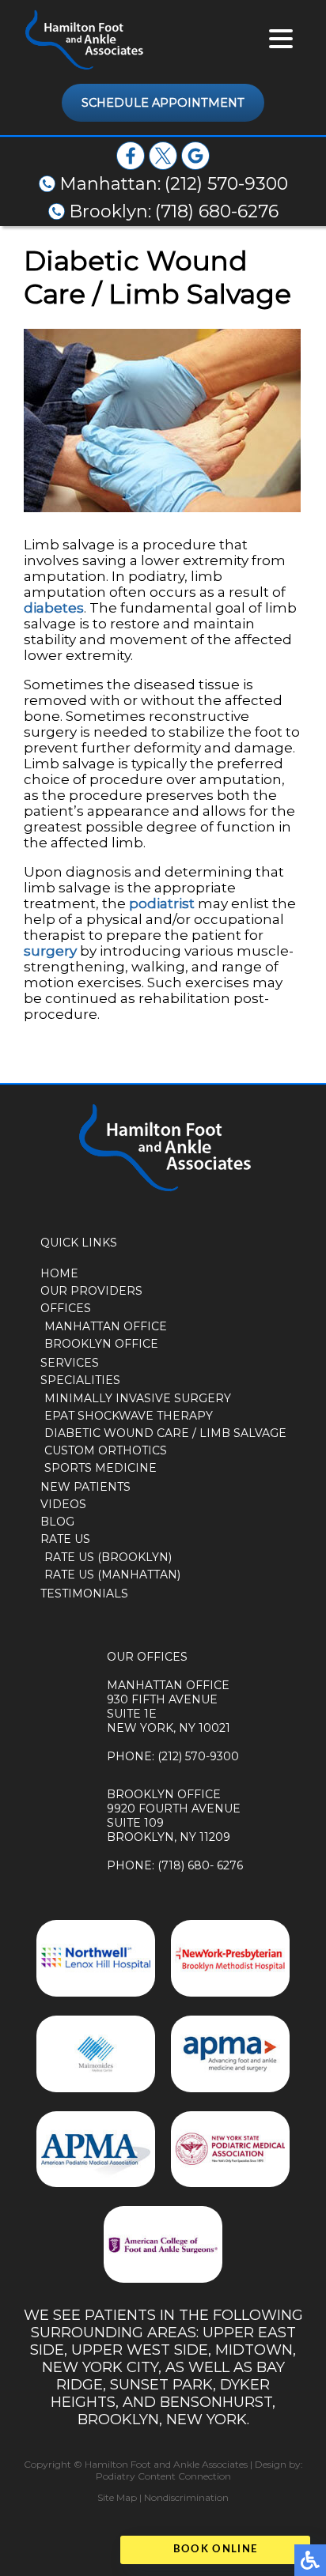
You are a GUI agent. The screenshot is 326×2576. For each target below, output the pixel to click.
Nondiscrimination (186, 2497)
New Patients (85, 1487)
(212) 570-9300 (226, 184)
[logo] (83, 40)
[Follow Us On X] (163, 165)
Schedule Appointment (163, 103)
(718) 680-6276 (217, 211)
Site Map (117, 2497)
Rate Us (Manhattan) (112, 1575)
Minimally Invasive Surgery (138, 1398)
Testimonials (84, 1593)
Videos (63, 1504)
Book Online (215, 2550)
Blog (57, 1522)
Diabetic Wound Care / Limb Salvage (165, 1433)
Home (59, 1273)
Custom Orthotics (106, 1450)
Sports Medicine (100, 1468)
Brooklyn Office (101, 1344)
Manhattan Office (106, 1326)
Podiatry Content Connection (163, 2476)
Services (70, 1363)
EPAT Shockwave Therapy (129, 1416)
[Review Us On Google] (195, 165)
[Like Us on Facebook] (131, 165)
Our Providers (91, 1291)
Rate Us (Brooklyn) (108, 1557)
